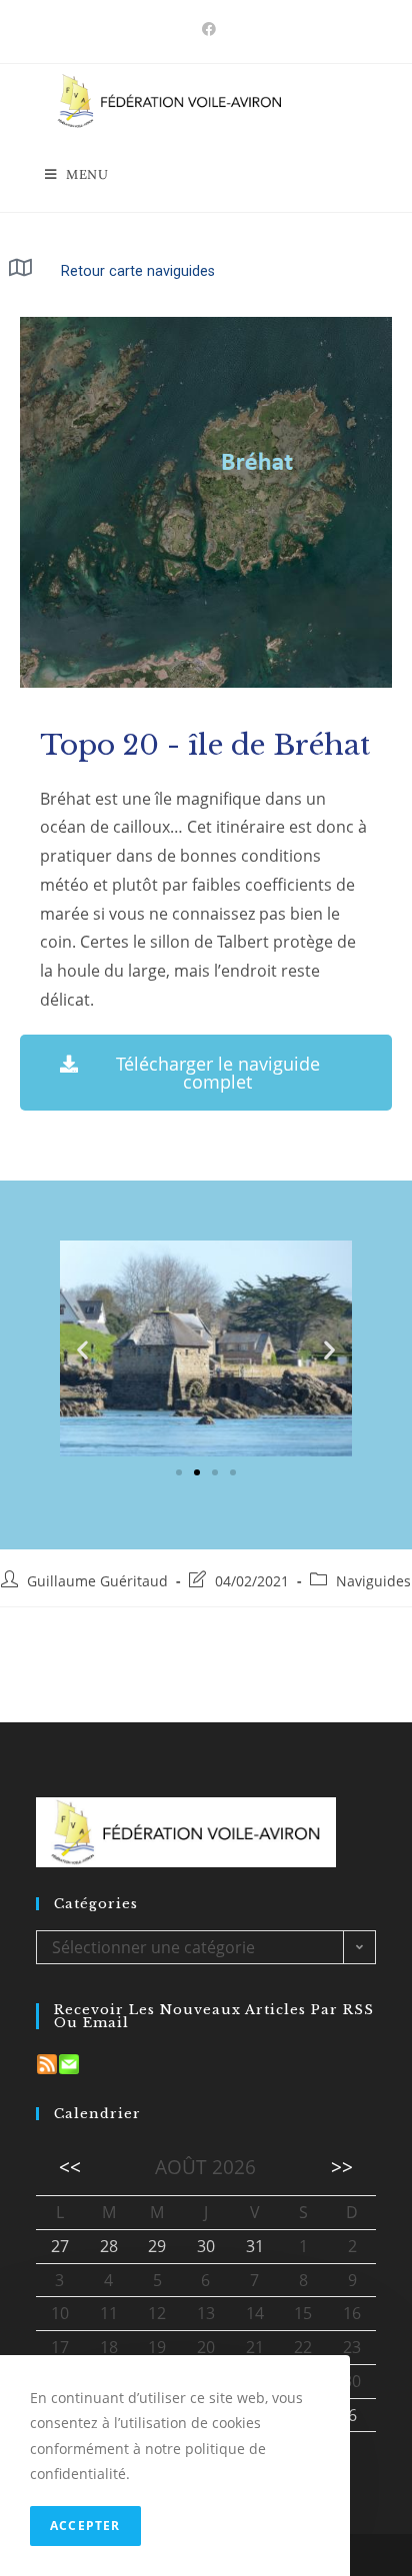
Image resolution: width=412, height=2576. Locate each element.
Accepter (85, 2526)
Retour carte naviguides (138, 271)
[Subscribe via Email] (69, 2063)
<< (70, 2167)
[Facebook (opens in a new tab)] (206, 29)
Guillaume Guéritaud (97, 1581)
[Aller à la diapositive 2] (197, 1472)
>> (342, 2167)
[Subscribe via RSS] (47, 2063)
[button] (82, 1350)
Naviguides (373, 1581)
